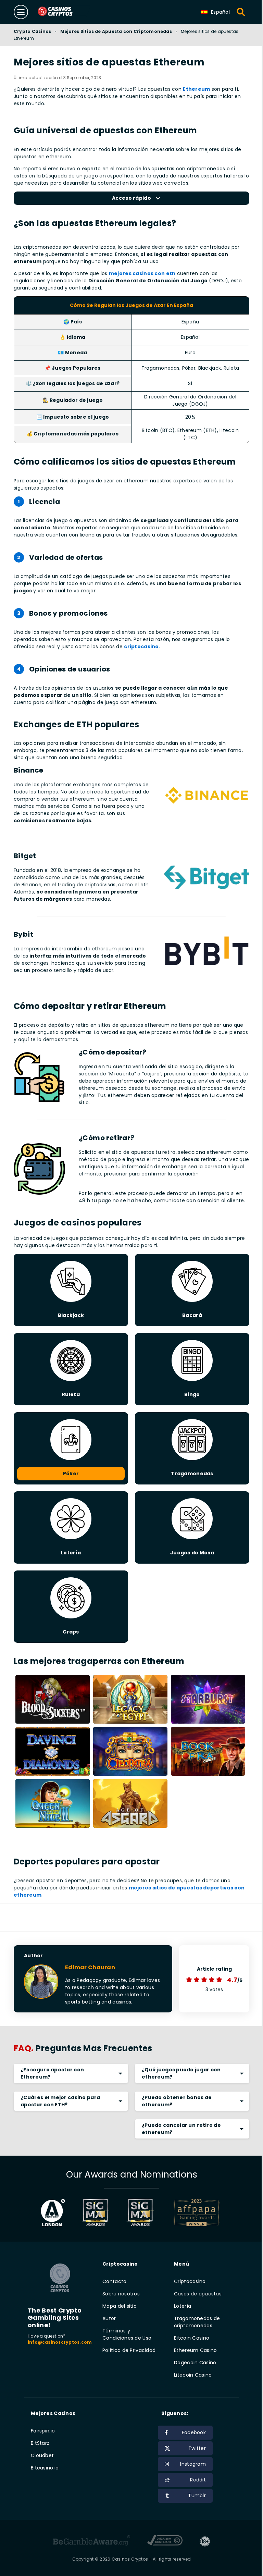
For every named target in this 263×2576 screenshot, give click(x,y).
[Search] (241, 12)
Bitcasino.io (45, 2468)
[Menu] (21, 12)
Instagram (193, 2464)
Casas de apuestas (198, 2294)
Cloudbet (42, 2455)
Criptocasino (190, 2281)
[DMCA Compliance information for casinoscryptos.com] (165, 2541)
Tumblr (197, 2495)
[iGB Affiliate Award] (53, 2213)
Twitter (197, 2448)
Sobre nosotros (121, 2294)
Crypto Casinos (32, 31)
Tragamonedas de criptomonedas (197, 2322)
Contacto (114, 2281)
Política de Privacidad (129, 2350)
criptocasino (141, 646)
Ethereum (196, 89)
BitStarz (40, 2443)
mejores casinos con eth (142, 273)
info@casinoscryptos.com (60, 2342)
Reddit (198, 2480)
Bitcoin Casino (192, 2338)
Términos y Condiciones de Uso (127, 2334)
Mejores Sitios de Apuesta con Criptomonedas (116, 31)
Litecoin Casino (193, 2375)
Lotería (183, 2306)
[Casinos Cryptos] (63, 12)
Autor (109, 2318)
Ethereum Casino (195, 2350)
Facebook (194, 2432)
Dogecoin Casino (195, 2363)
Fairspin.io (43, 2431)
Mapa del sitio (120, 2306)
